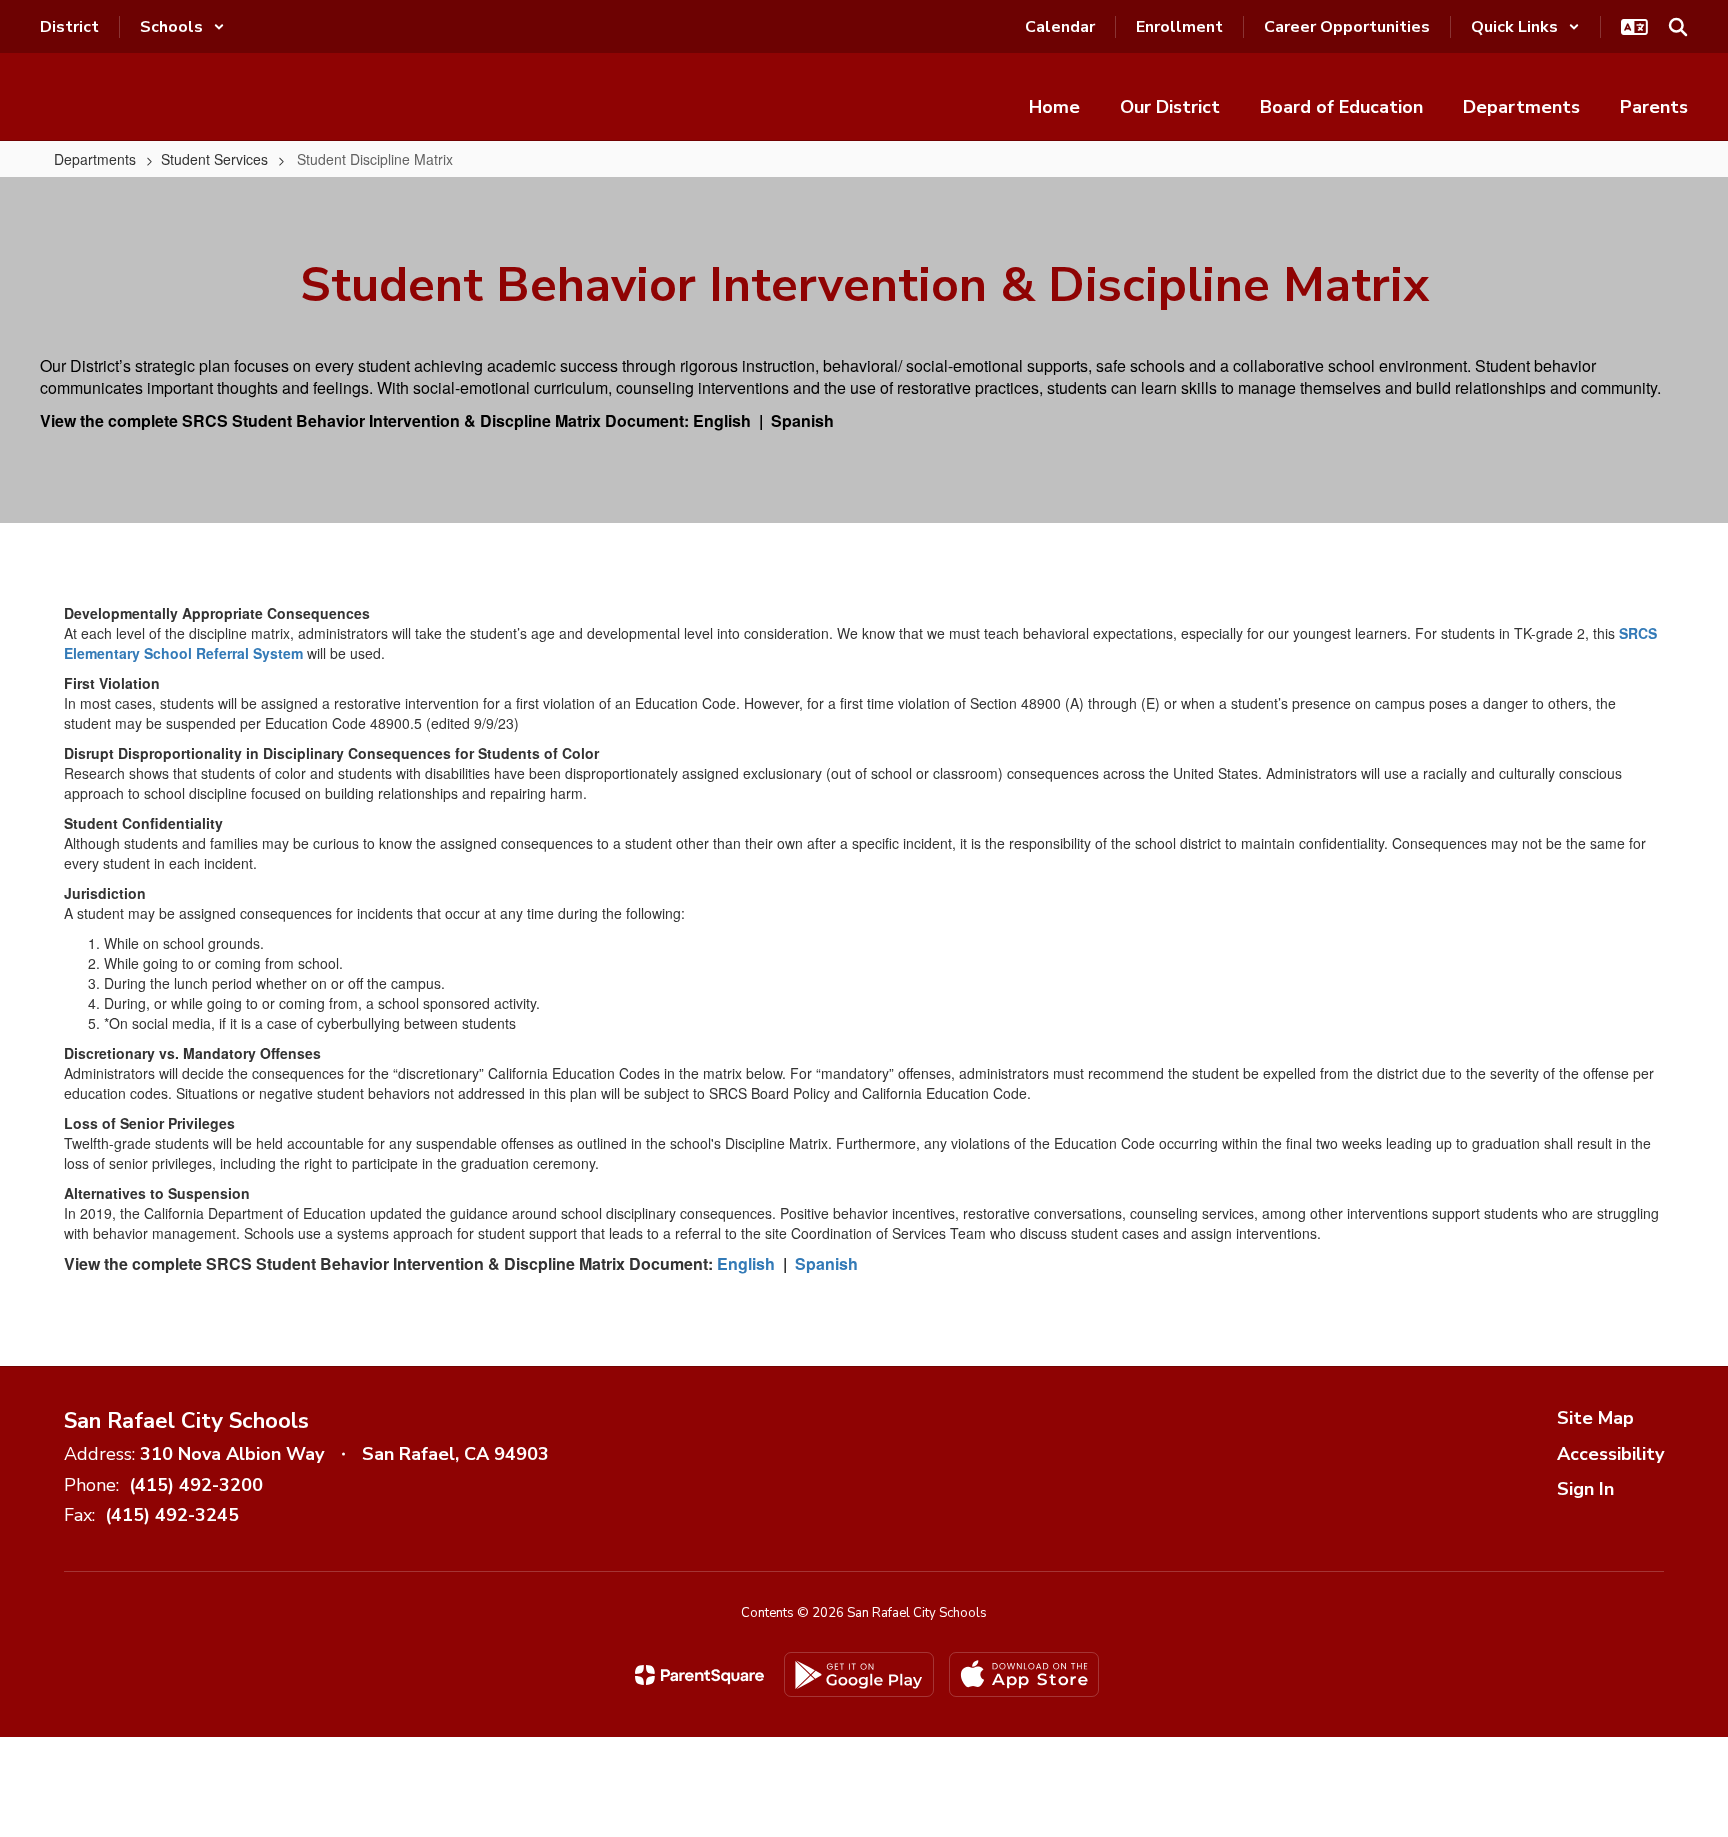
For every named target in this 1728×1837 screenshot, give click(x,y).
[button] (182, 27)
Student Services (214, 159)
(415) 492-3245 (172, 1515)
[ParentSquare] (699, 1675)
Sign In (1585, 1489)
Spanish (802, 420)
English (722, 420)
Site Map (1595, 1418)
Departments (95, 159)
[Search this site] (1678, 27)
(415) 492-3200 (196, 1485)
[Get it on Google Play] (859, 1674)
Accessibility (1610, 1454)
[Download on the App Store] (1024, 1674)
